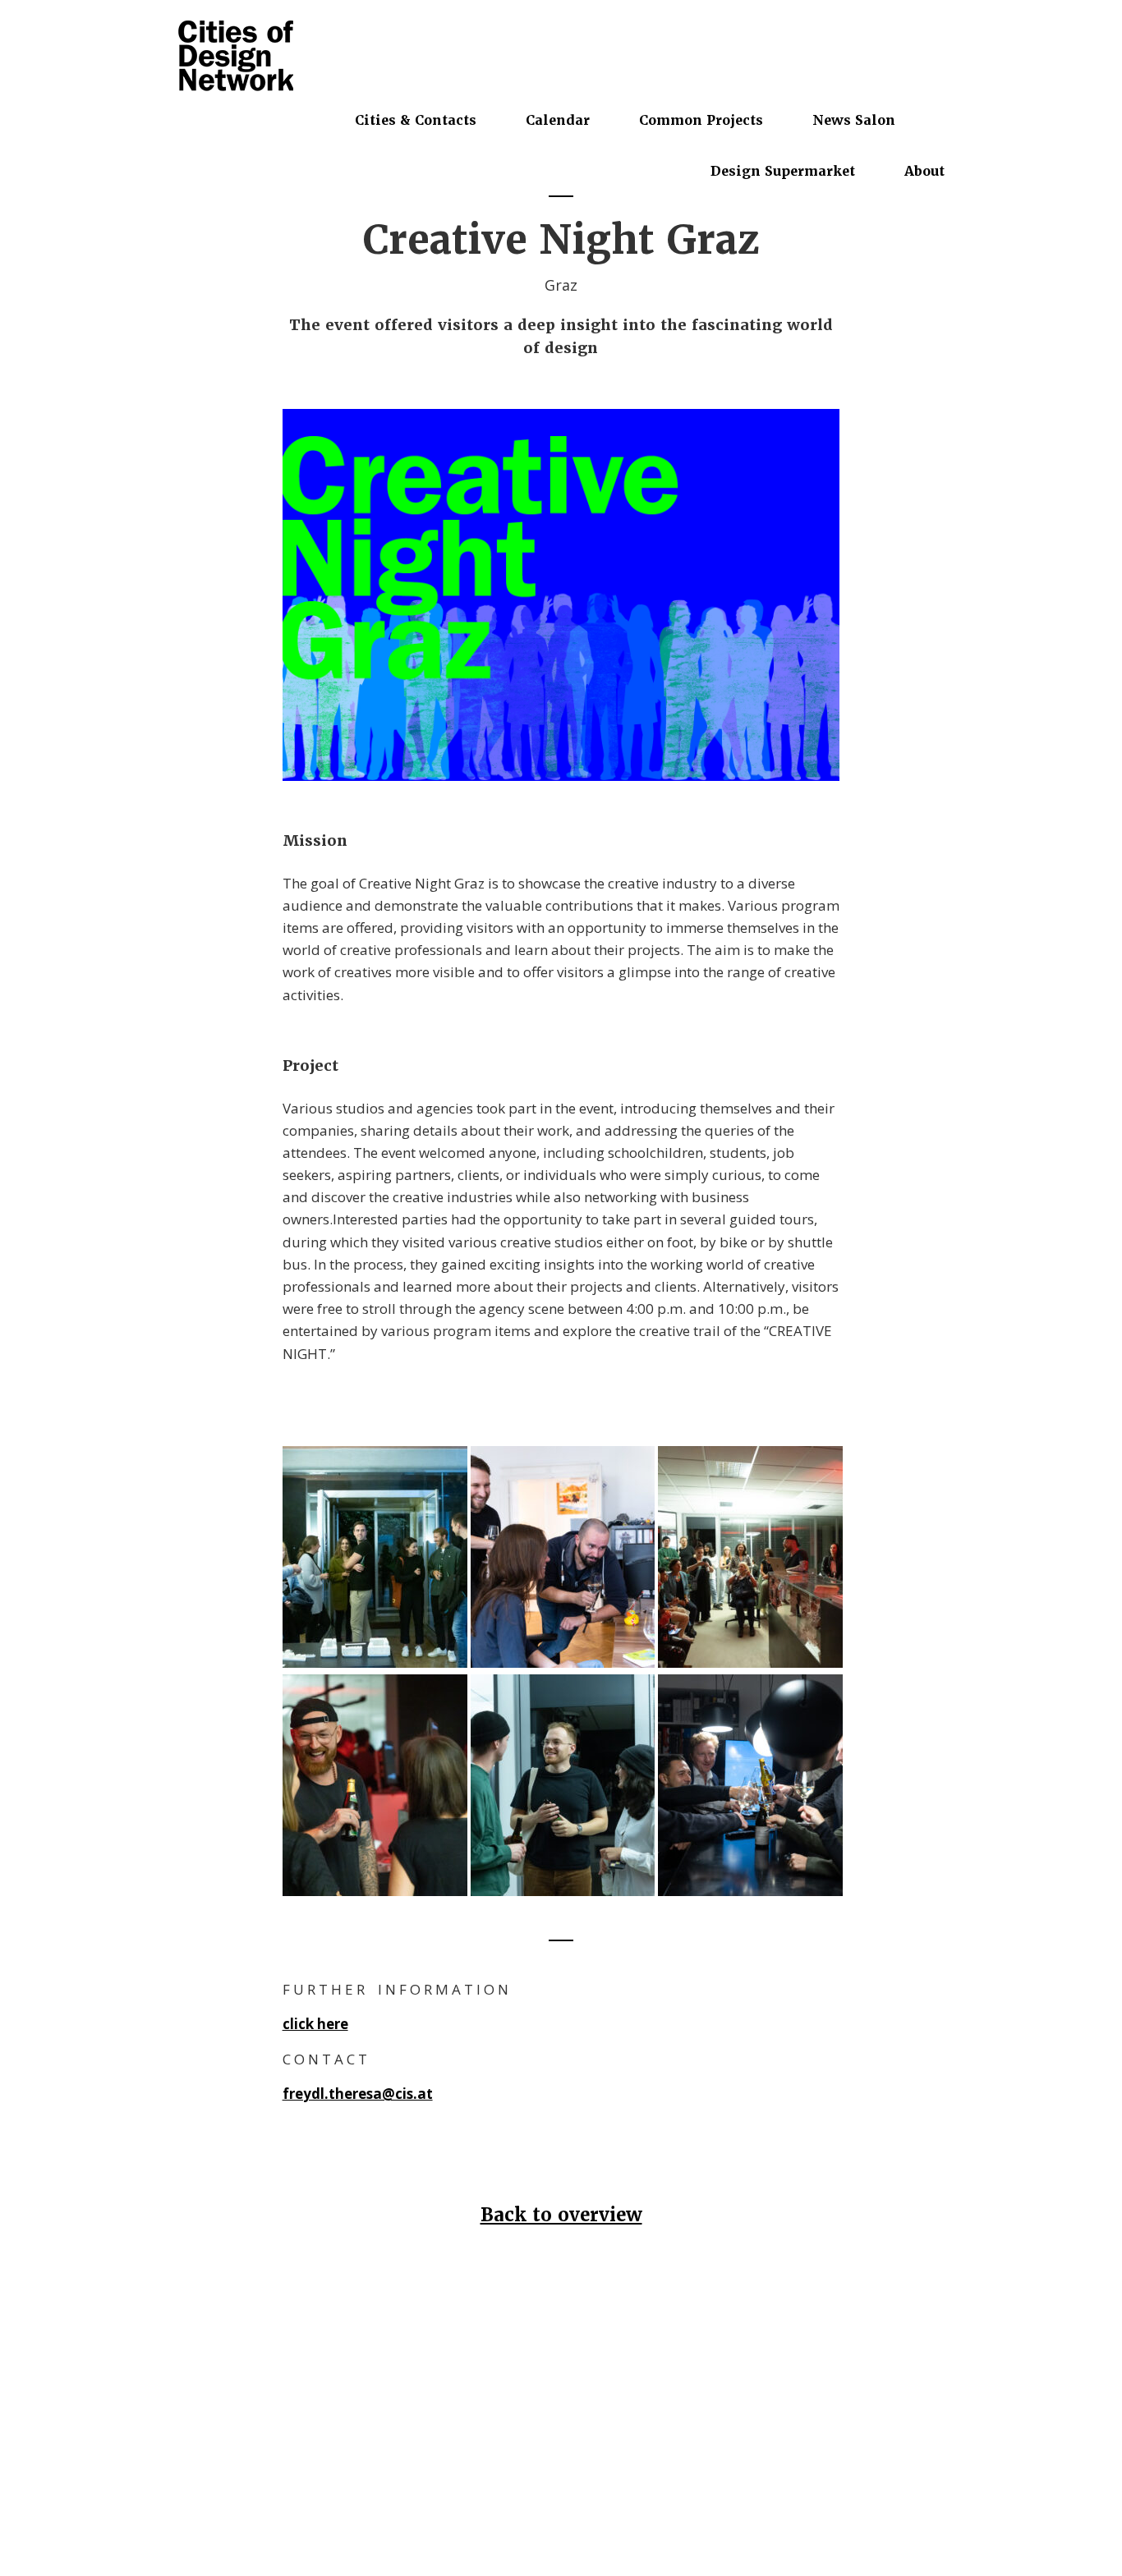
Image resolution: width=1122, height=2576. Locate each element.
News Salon (854, 120)
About (924, 171)
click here (315, 2024)
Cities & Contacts (416, 120)
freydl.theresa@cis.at (358, 2094)
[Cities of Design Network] (236, 57)
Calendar (558, 120)
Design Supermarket (783, 171)
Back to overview (561, 2215)
